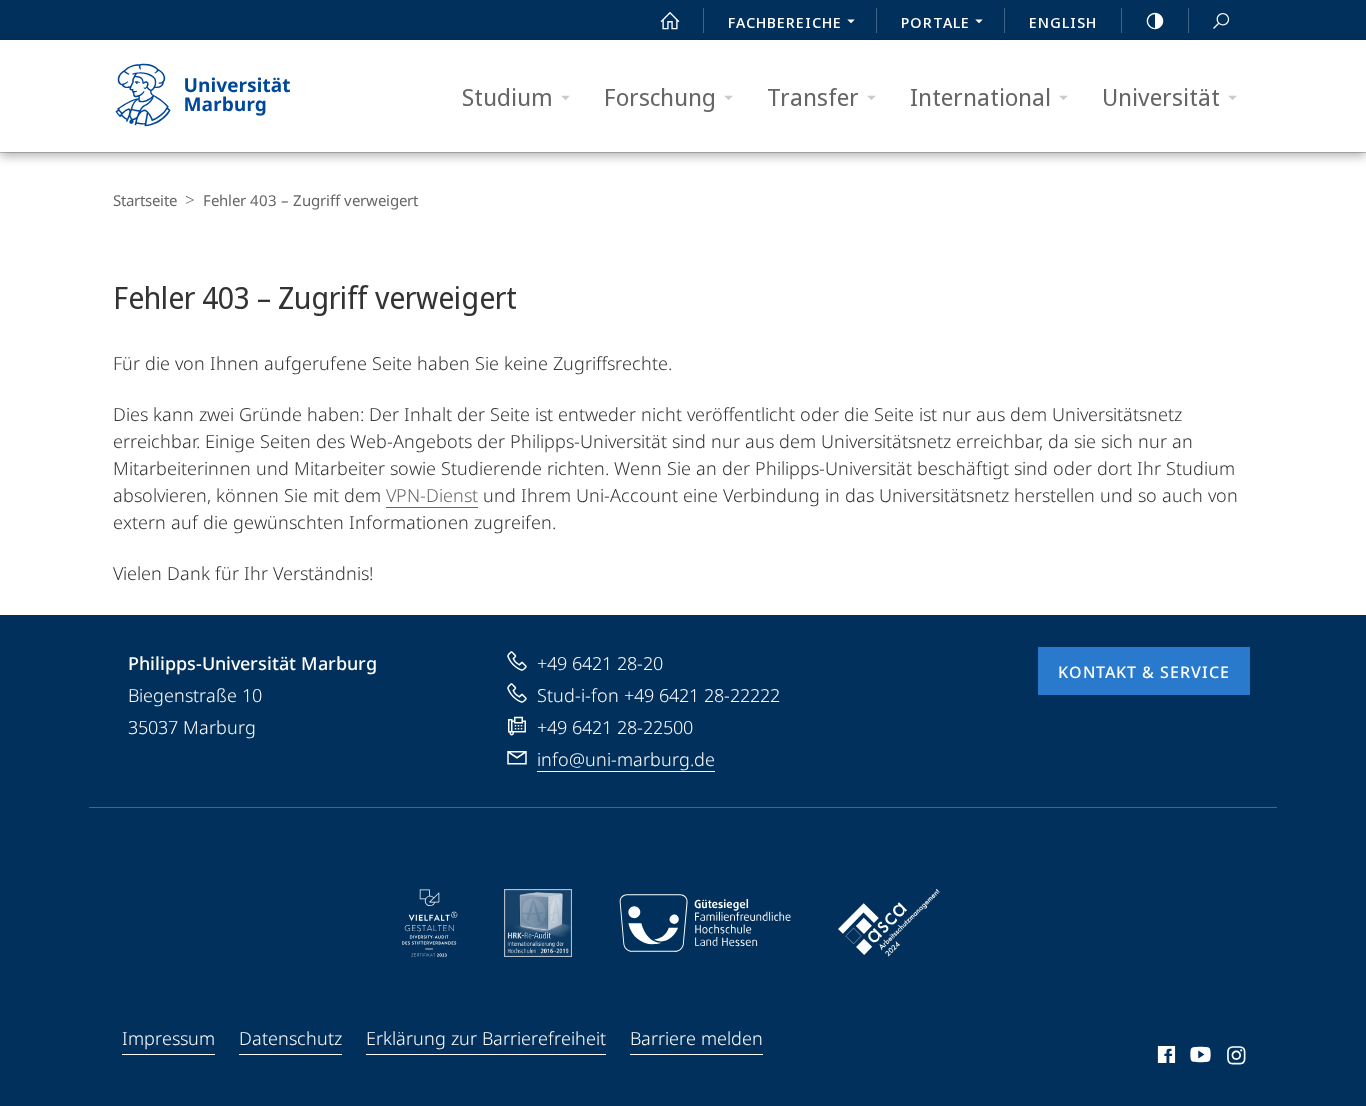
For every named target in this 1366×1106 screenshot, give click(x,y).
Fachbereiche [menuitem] (785, 22)
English (1063, 22)
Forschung (660, 96)
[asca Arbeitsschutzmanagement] (889, 923)
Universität (1161, 96)
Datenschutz (290, 1038)
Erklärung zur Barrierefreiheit (486, 1038)
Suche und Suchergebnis (1221, 20)
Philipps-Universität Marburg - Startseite (238, 96)
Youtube (1198, 1058)
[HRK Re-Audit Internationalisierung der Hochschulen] (538, 923)
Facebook (1164, 1058)
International (980, 96)
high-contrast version (1155, 20)
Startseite (145, 200)
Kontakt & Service (1144, 672)
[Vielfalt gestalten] (429, 923)
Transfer (813, 96)
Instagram (1237, 1058)
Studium (507, 96)
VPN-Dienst (432, 495)
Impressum (168, 1038)
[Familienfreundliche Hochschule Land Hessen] (705, 923)
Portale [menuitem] (935, 22)
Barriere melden (696, 1038)
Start (670, 20)
